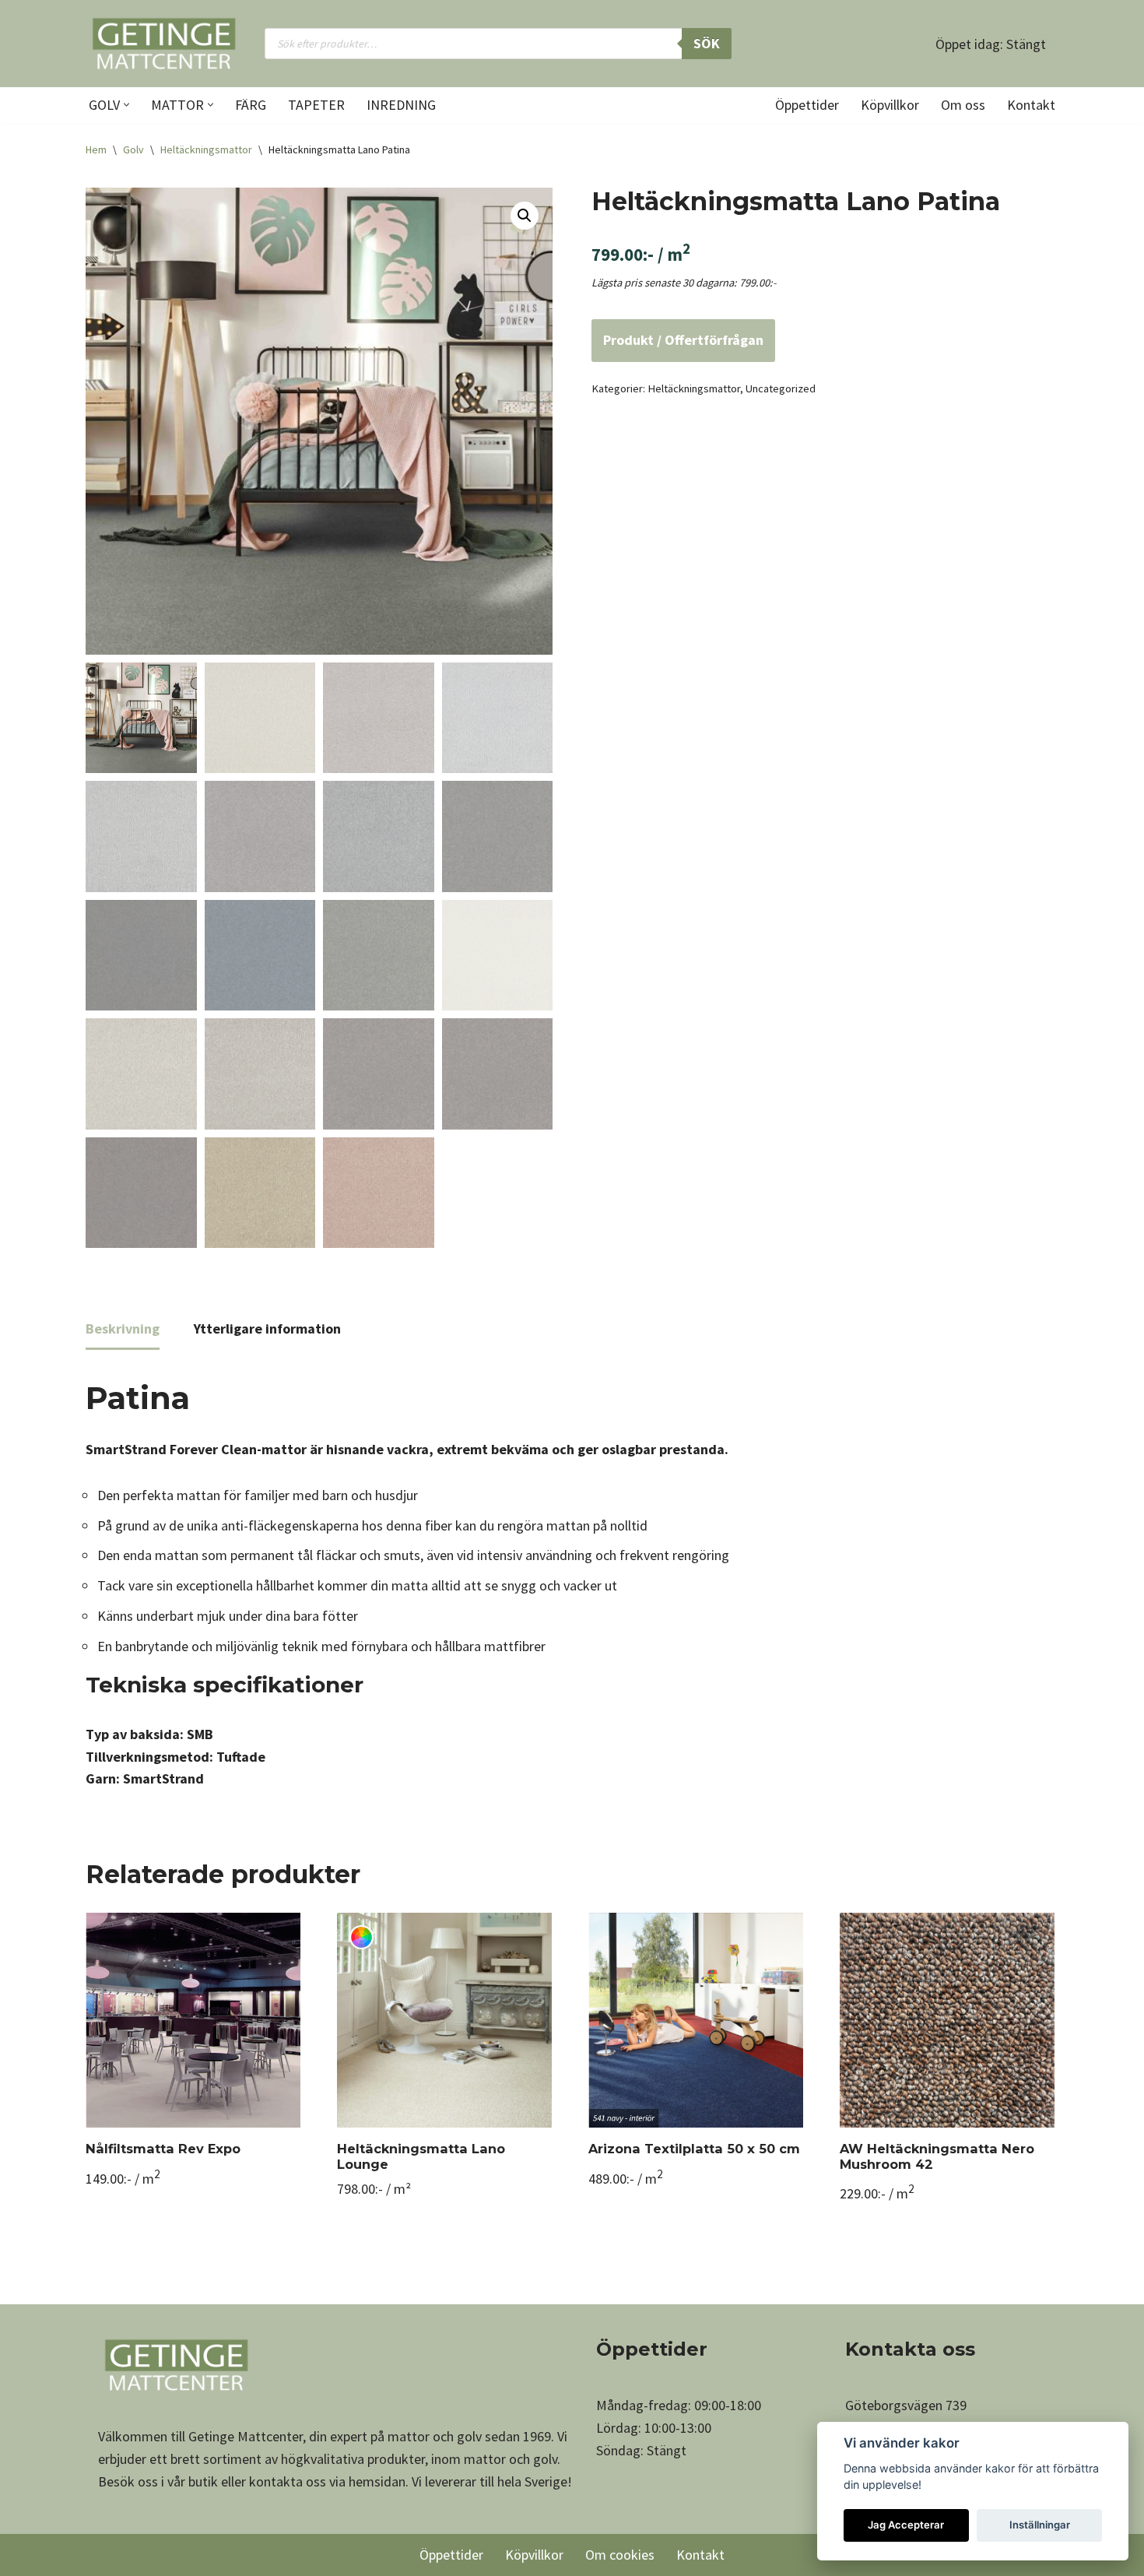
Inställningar (1040, 2525)
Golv (133, 149)
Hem (96, 149)
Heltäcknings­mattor (206, 149)
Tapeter (316, 105)
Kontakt (1031, 105)
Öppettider (807, 105)
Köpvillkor (890, 105)
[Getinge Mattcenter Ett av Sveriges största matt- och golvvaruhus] (163, 44)
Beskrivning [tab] (123, 1328)
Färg (251, 105)
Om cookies (620, 2555)
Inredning (401, 105)
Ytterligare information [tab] (267, 1328)
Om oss (963, 105)
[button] (126, 105)
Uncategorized (781, 388)
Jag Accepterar (906, 2525)
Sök (707, 43)
